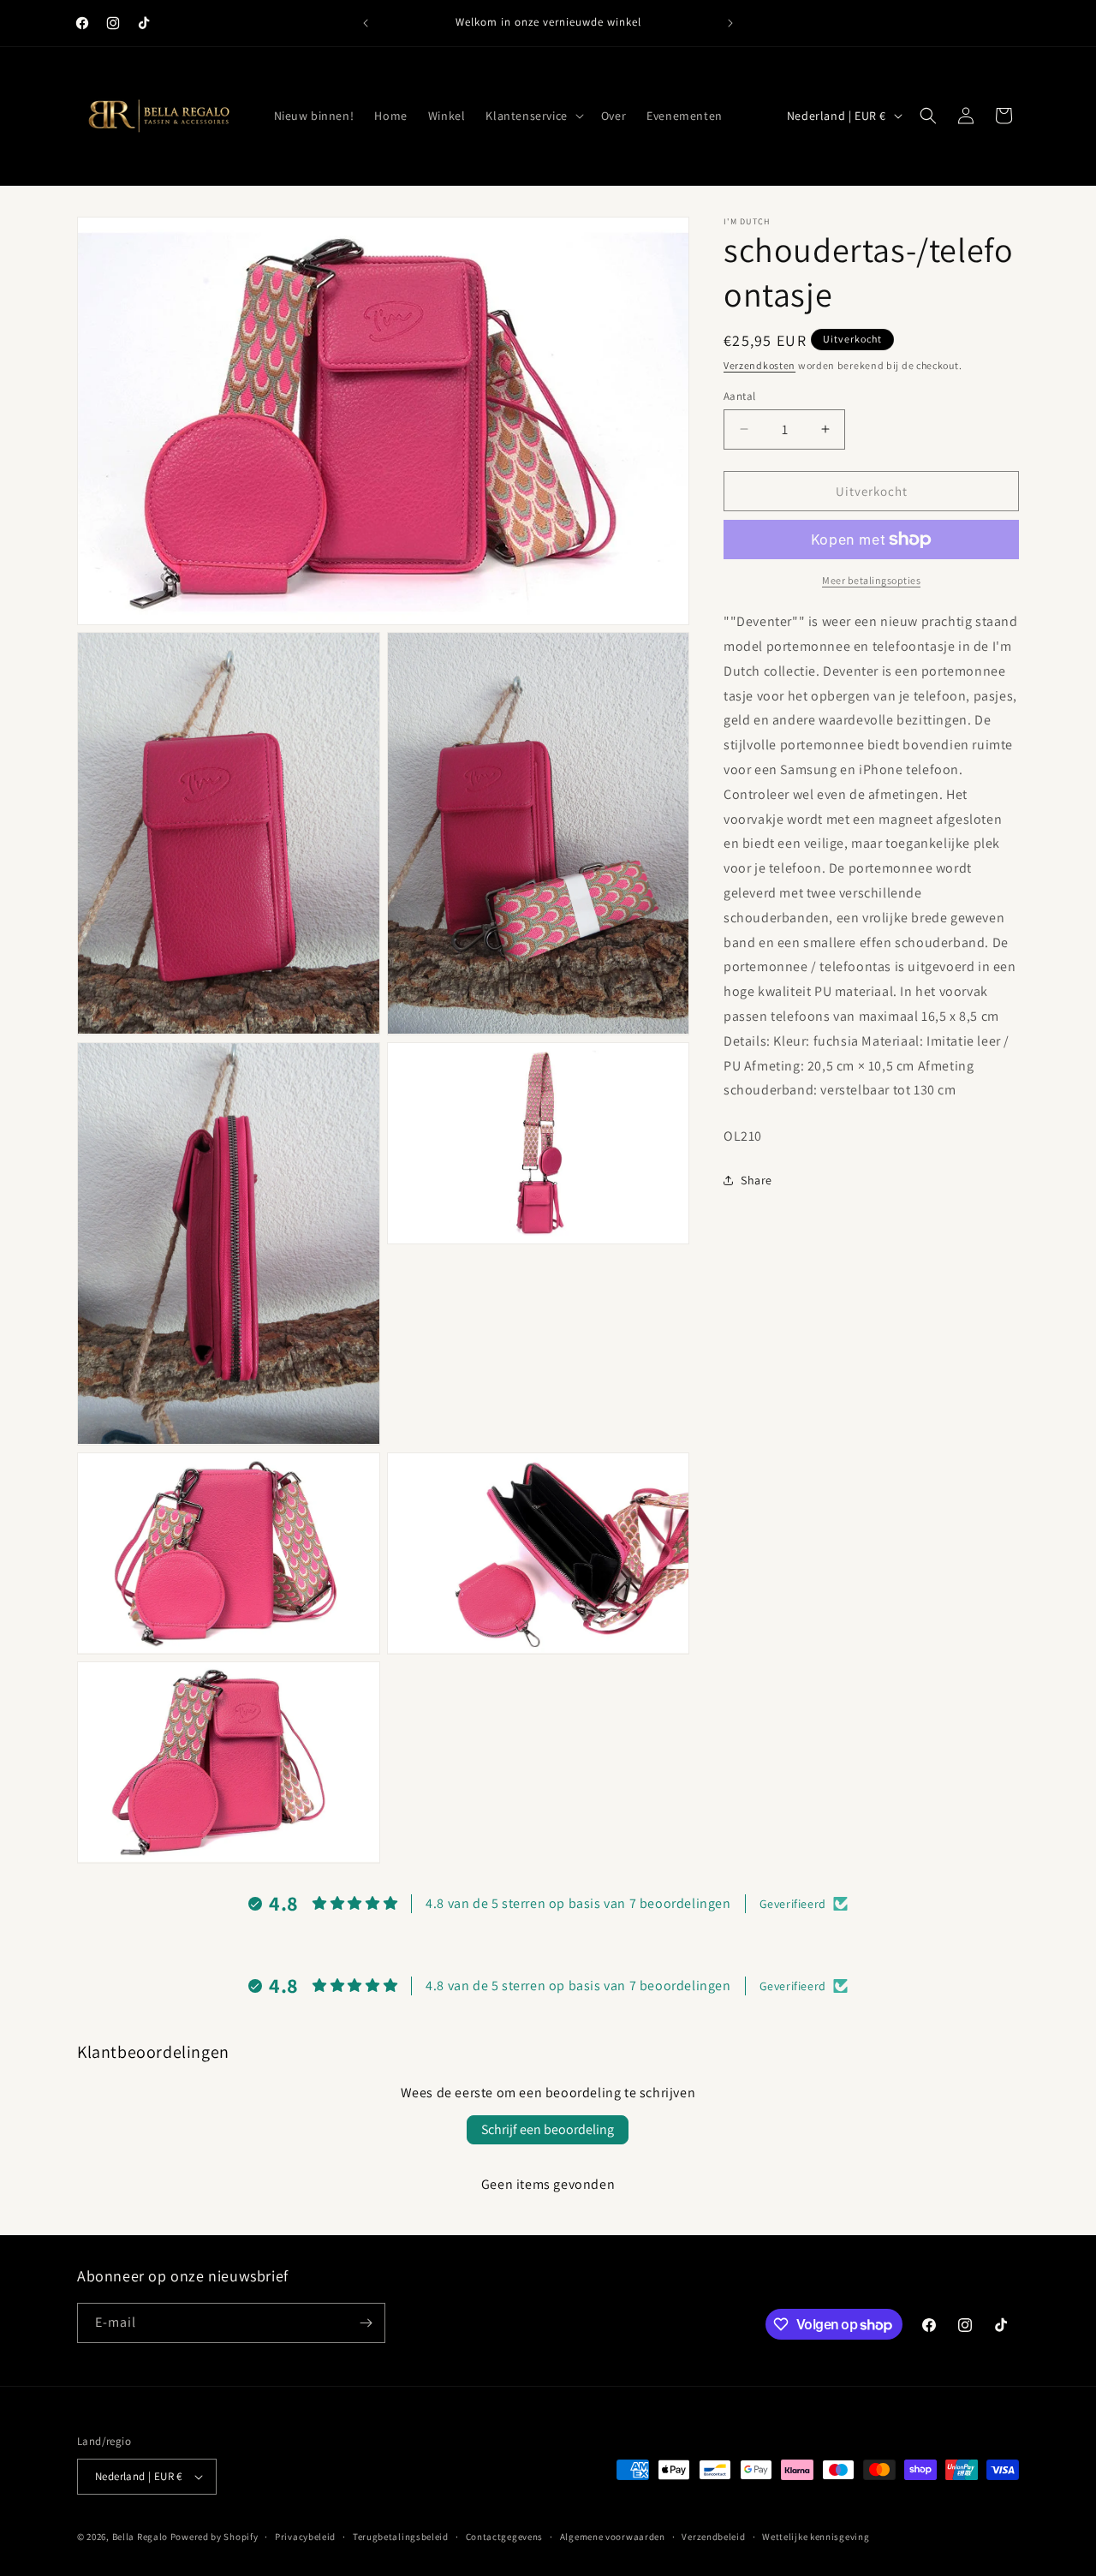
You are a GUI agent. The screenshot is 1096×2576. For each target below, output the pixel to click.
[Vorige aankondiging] (366, 23)
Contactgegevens (505, 2536)
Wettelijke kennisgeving (816, 2536)
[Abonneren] (366, 2323)
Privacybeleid (305, 2536)
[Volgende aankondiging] (730, 23)
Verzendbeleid (713, 2536)
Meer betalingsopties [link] (871, 580)
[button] (533, 116)
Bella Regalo (140, 2537)
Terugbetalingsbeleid (401, 2536)
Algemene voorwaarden (613, 2536)
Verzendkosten (759, 365)
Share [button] (756, 1180)
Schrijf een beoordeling (548, 2129)
